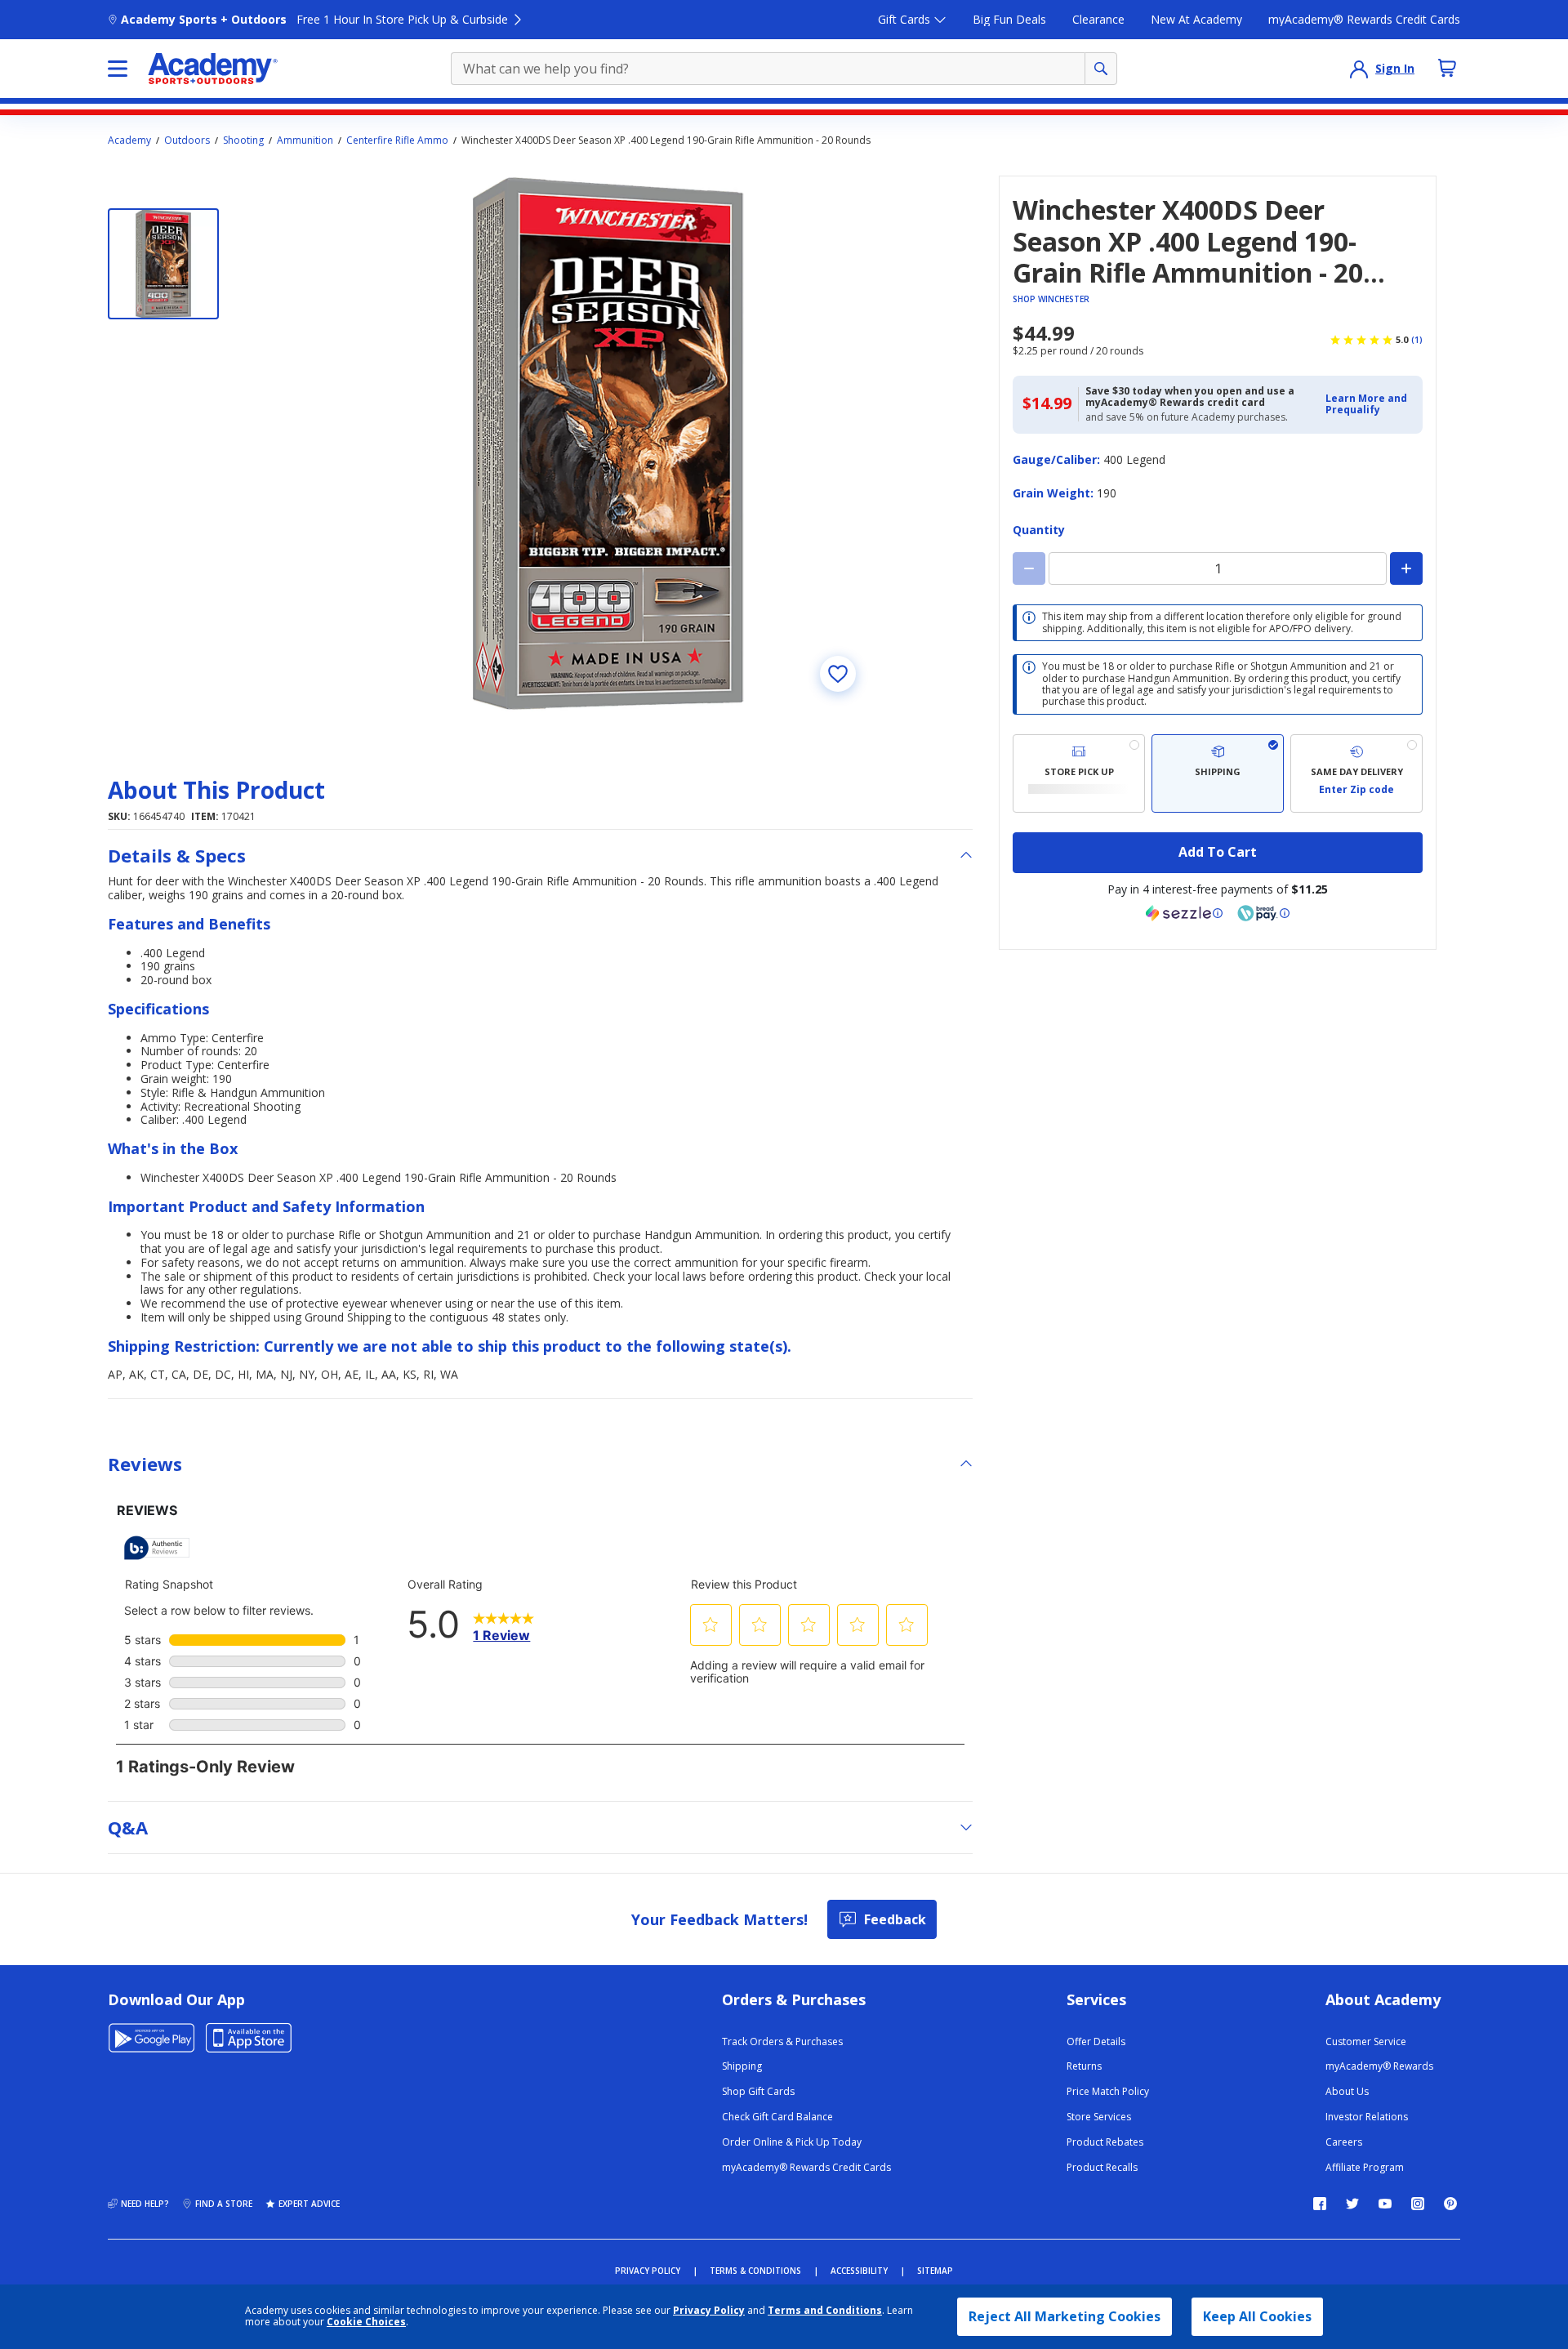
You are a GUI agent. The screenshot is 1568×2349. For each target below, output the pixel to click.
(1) (1417, 340)
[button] (1369, 405)
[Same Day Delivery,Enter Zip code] (1356, 773)
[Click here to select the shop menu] (118, 69)
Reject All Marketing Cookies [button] (1065, 2316)
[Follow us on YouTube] (1385, 2204)
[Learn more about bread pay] (1263, 913)
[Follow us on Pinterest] (1450, 2204)
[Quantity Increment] (1406, 568)
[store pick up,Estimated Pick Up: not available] (1079, 773)
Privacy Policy (709, 2310)
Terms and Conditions (825, 2310)
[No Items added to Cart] (1447, 68)
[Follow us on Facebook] (1320, 2204)
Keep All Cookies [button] (1257, 2316)
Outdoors (187, 140)
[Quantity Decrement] (1029, 568)
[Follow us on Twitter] (1352, 2204)
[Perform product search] (1101, 69)
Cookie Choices (366, 2322)
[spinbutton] (1218, 568)
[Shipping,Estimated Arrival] (1218, 773)
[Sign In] (1359, 69)
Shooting (243, 140)
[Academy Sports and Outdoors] (213, 69)
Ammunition (305, 140)
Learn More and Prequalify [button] (1366, 404)
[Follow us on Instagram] (1418, 2204)
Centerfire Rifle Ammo (397, 140)
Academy (129, 140)
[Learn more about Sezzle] (1184, 913)
